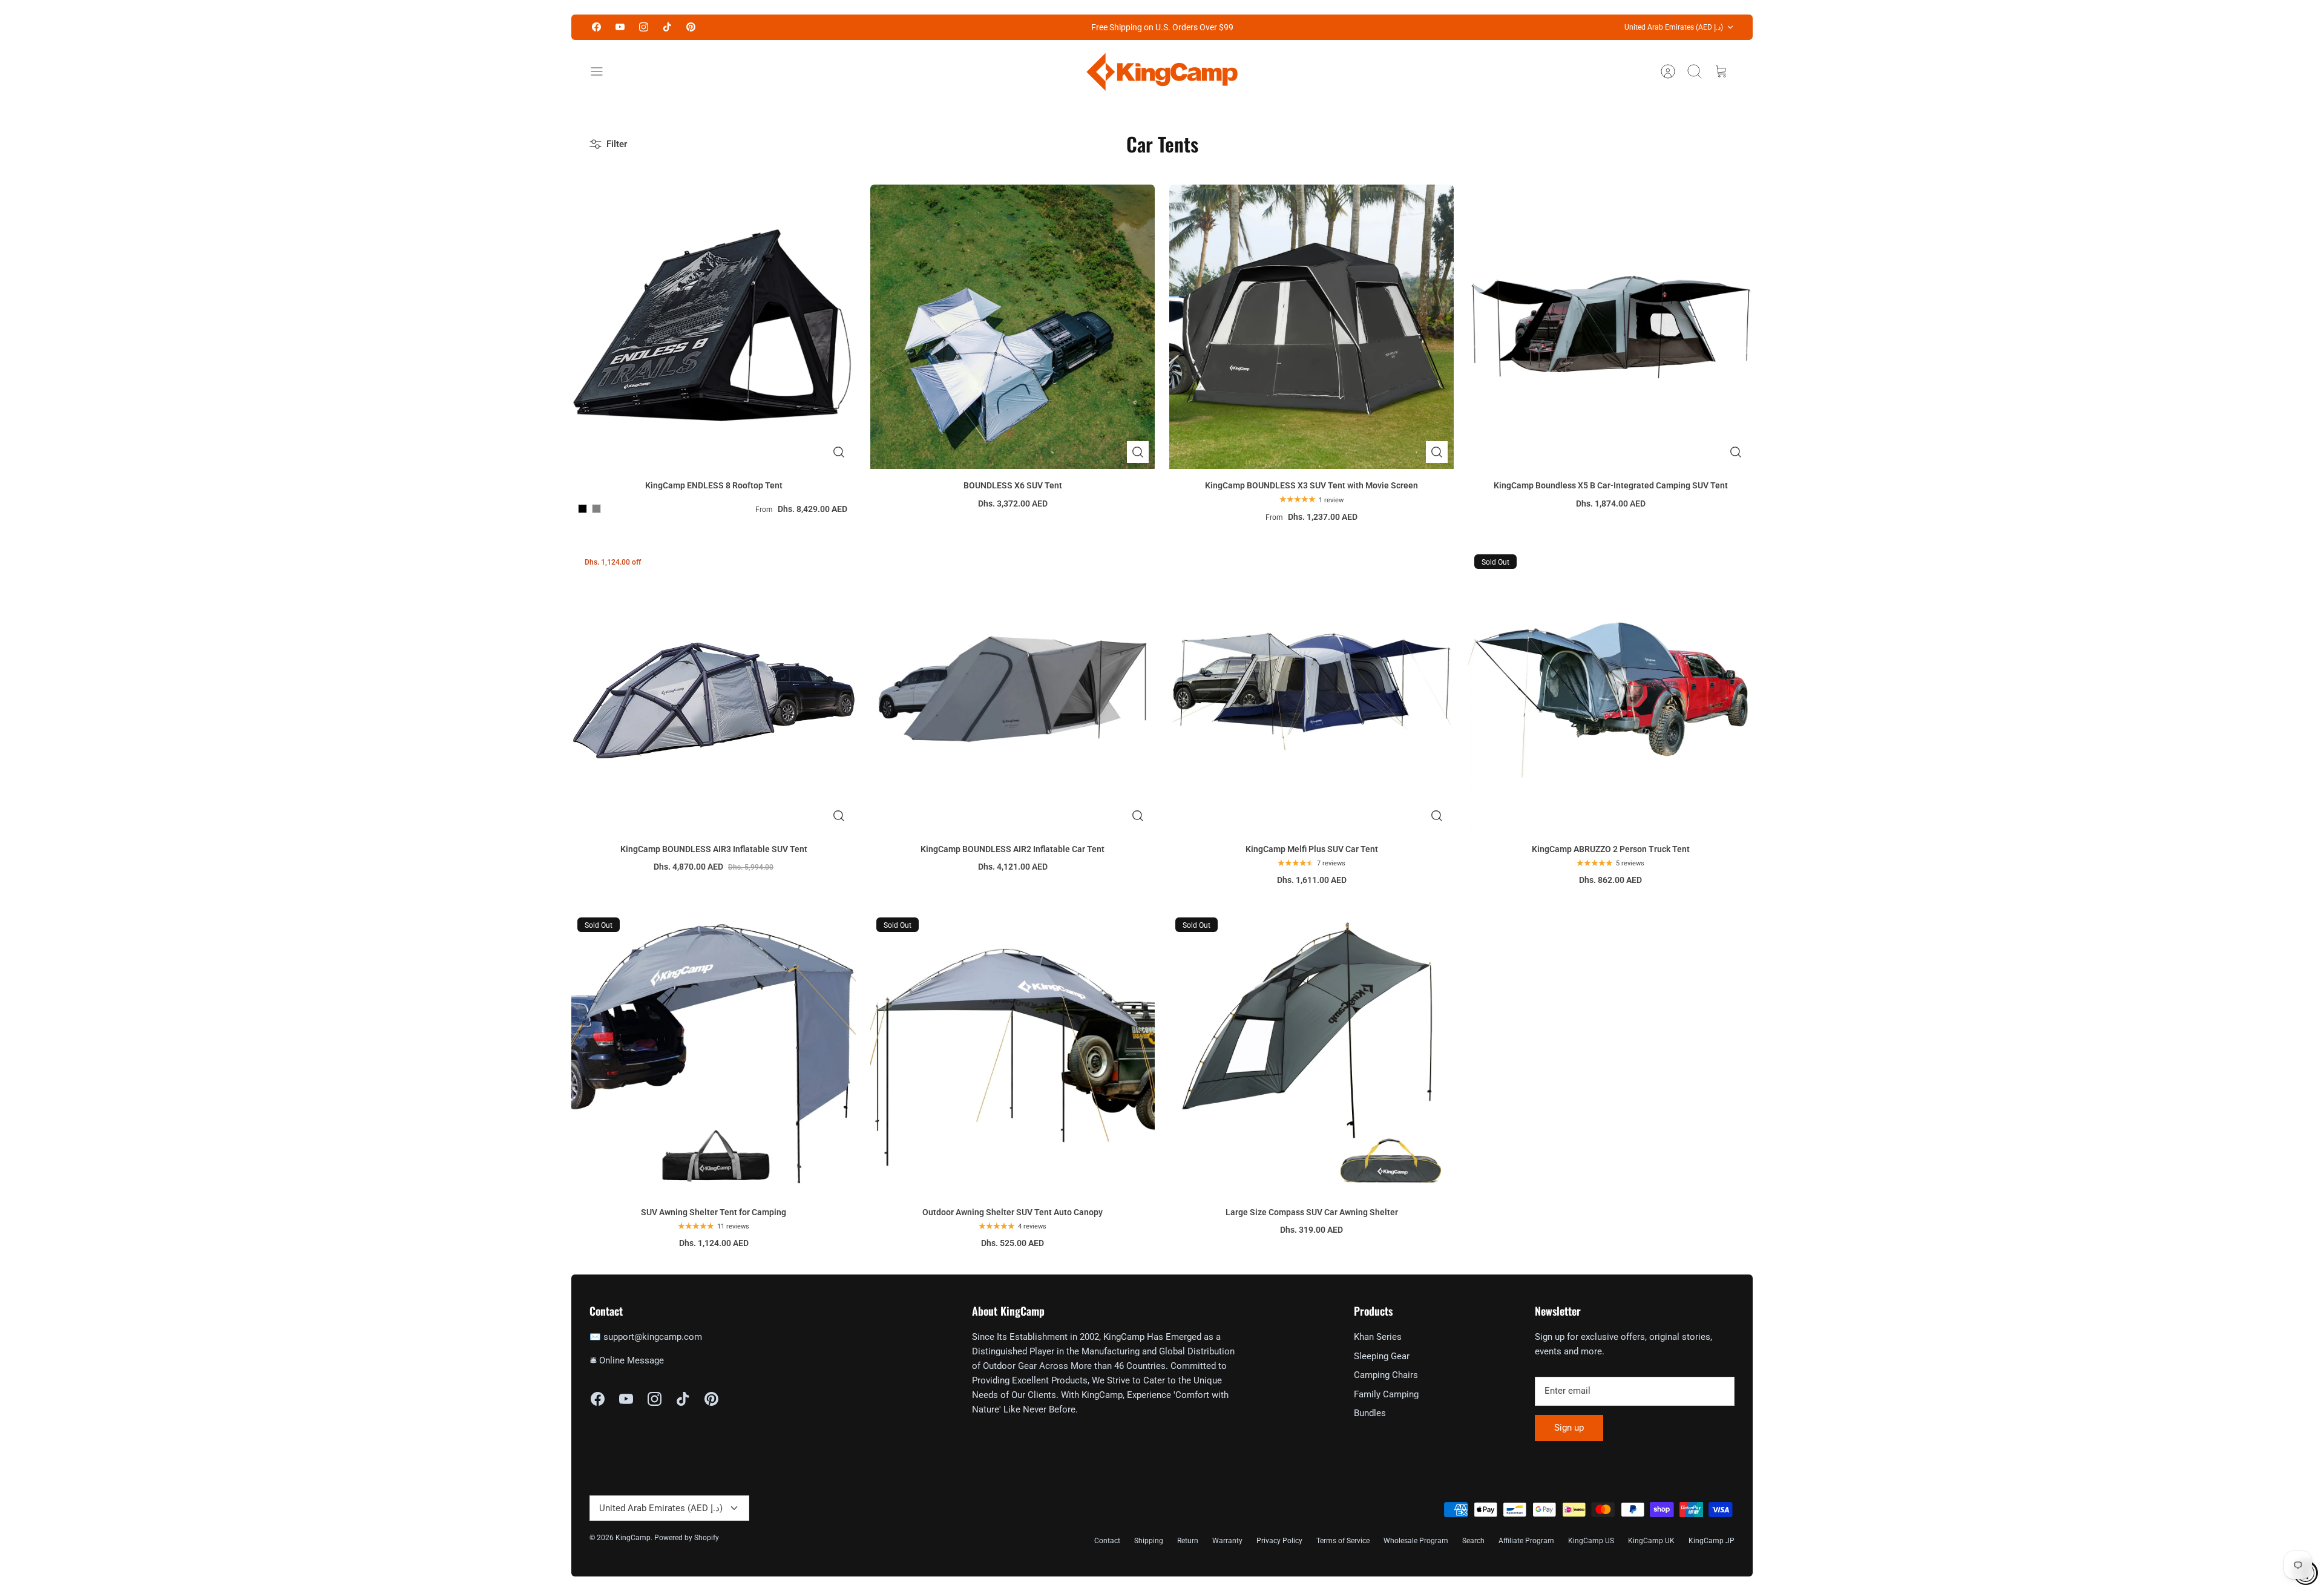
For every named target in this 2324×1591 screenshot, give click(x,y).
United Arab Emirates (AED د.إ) (1674, 27)
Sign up (1569, 1428)
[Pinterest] (691, 27)
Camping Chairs (1386, 1375)
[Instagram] (644, 27)
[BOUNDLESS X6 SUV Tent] (1013, 327)
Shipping (1149, 1541)
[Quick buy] (839, 452)
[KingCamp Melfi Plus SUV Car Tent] (1311, 691)
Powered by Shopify (687, 1538)
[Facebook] (596, 27)
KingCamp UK (1651, 1541)
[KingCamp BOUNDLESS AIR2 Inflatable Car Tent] (1013, 691)
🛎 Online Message (627, 1360)
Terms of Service (1343, 1541)
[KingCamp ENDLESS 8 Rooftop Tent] (714, 327)
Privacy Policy (1279, 1541)
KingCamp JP (1712, 1541)
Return (1188, 1541)
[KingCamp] (1162, 72)
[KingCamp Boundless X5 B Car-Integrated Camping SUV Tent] (1610, 327)
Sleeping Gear (1382, 1356)
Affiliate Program (1526, 1541)
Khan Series (1378, 1337)
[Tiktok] (667, 27)
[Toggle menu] (603, 71)
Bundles (1370, 1413)
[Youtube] (620, 27)
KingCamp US (1591, 1541)
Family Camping (1386, 1394)
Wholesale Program (1416, 1541)
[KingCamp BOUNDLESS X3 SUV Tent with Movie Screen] (1311, 327)
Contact (1107, 1541)
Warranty (1227, 1541)
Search (1473, 1541)
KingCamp (633, 1538)
